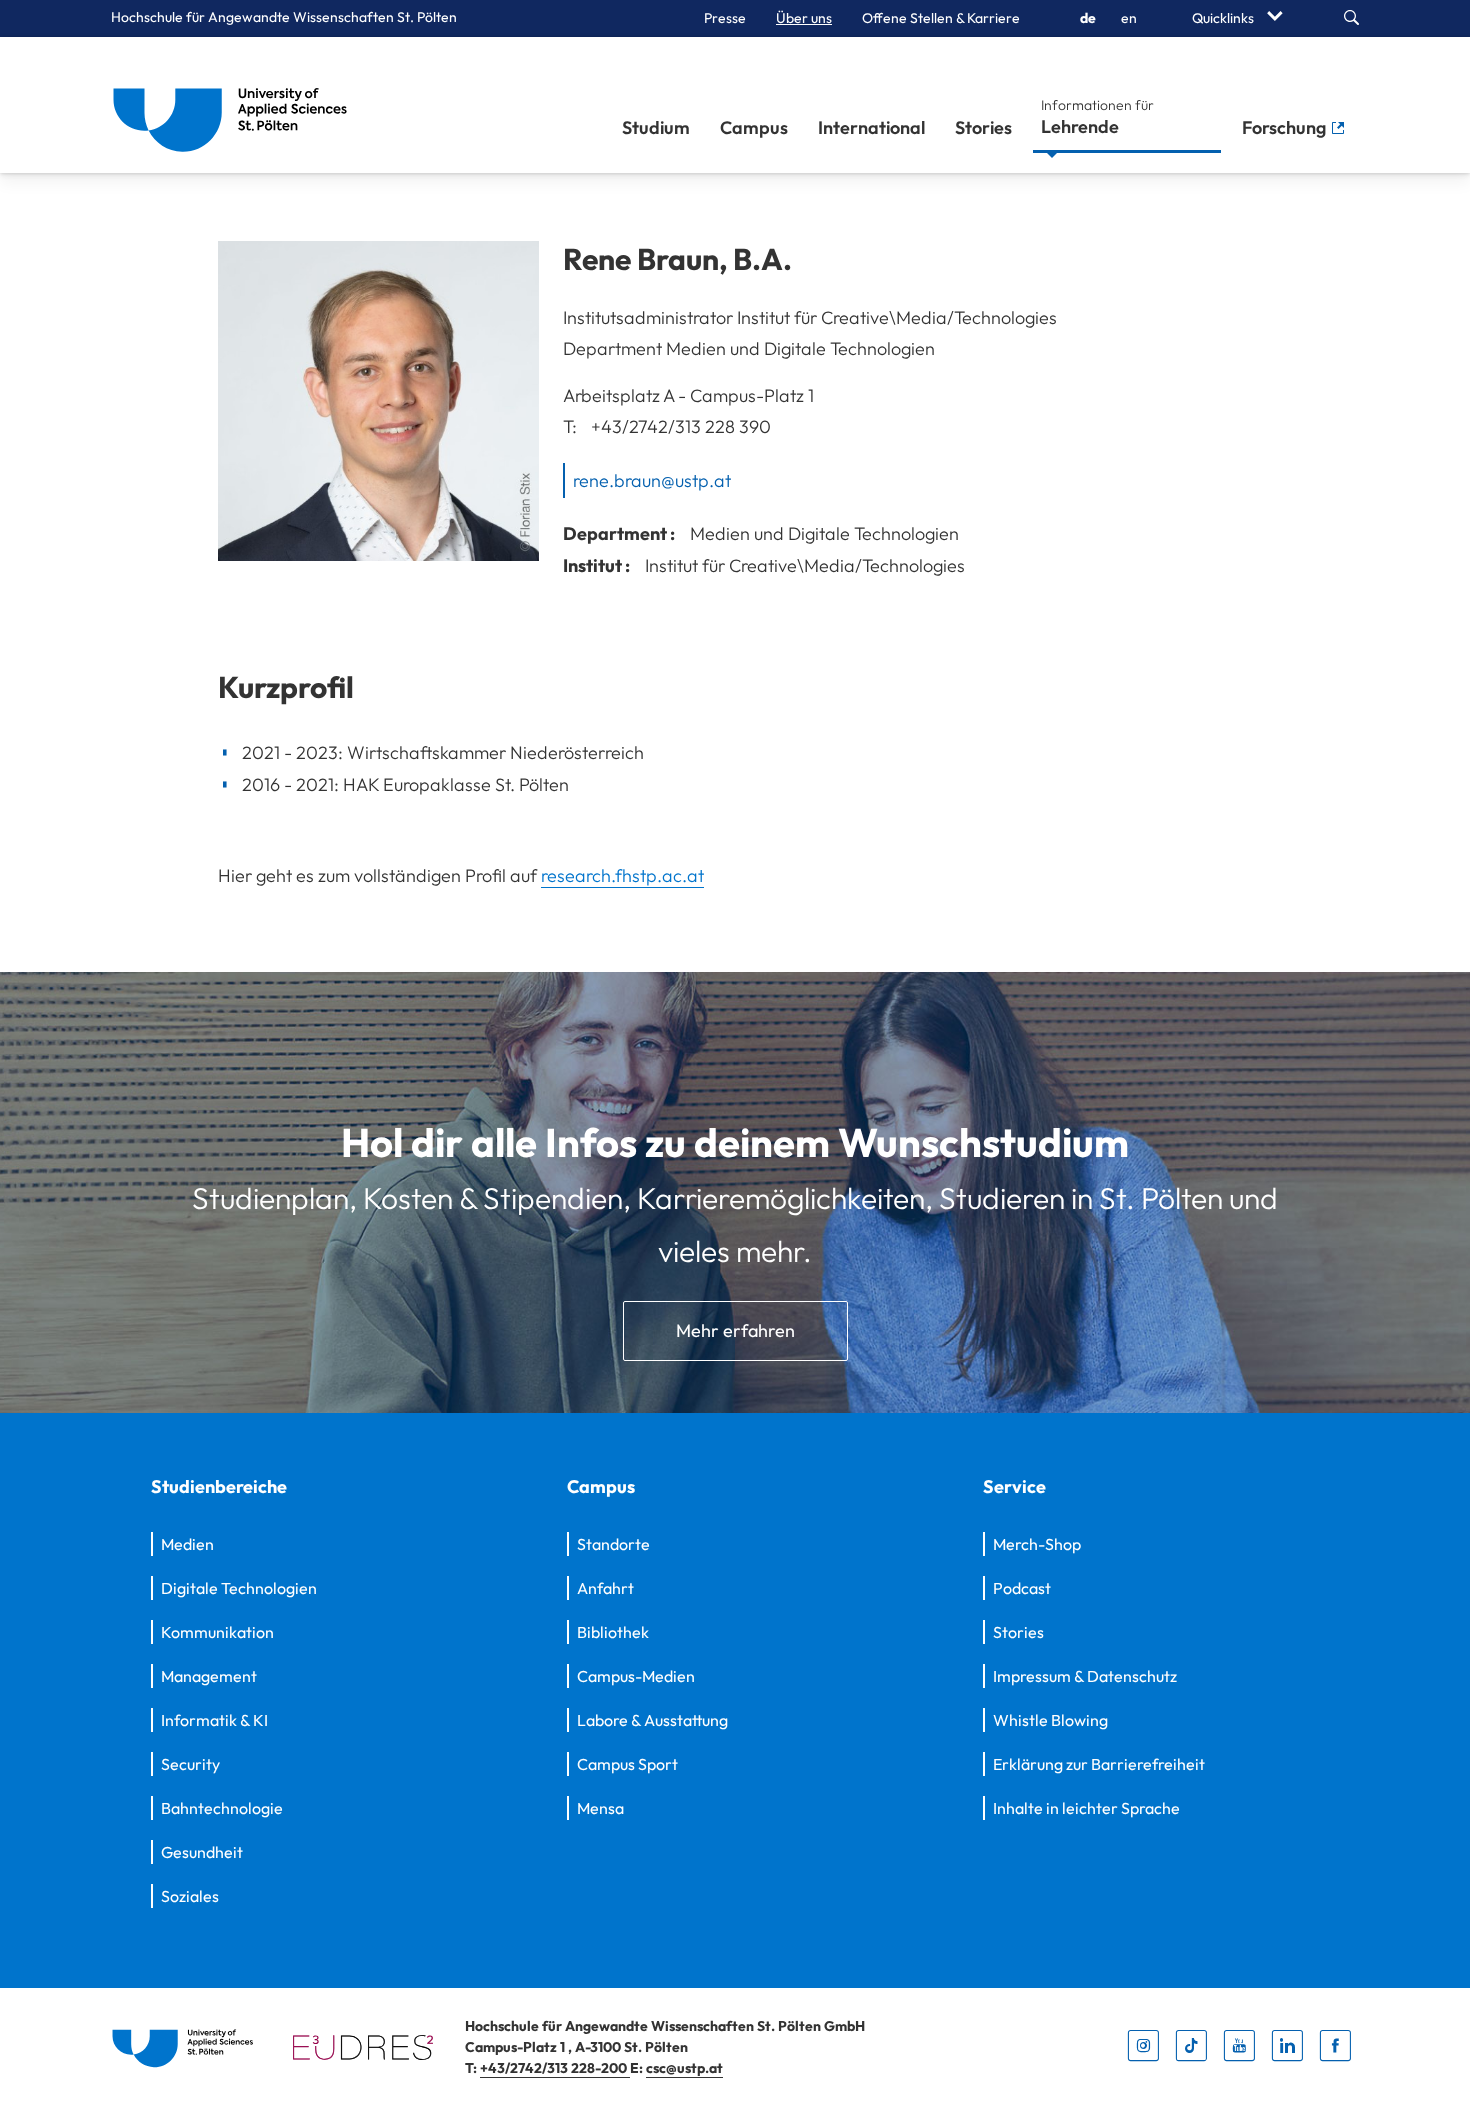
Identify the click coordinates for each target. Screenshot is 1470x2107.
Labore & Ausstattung (652, 1720)
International (871, 127)
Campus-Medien (636, 1676)
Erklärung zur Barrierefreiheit (1099, 1764)
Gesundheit (202, 1852)
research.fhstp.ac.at (622, 875)
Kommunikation (217, 1632)
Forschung (1286, 127)
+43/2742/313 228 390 (681, 426)
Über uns (804, 18)
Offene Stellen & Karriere (941, 18)
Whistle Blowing (1050, 1720)
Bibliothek (613, 1632)
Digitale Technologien (239, 1588)
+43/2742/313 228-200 (555, 2068)
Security (190, 1764)
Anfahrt (605, 1588)
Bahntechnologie (222, 1808)
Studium (656, 127)
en (1129, 18)
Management (209, 1676)
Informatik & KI (214, 1720)
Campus (754, 127)
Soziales (190, 1896)
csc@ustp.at (684, 2068)
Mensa (600, 1808)
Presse (725, 18)
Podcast (1022, 1588)
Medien (187, 1544)
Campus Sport (627, 1764)
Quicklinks (1224, 18)
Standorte (613, 1544)
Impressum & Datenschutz (1085, 1676)
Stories (983, 127)
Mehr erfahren (735, 1330)
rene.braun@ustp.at (652, 479)
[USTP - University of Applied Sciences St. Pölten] (235, 105)
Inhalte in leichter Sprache (1086, 1808)
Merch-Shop (1037, 1544)
